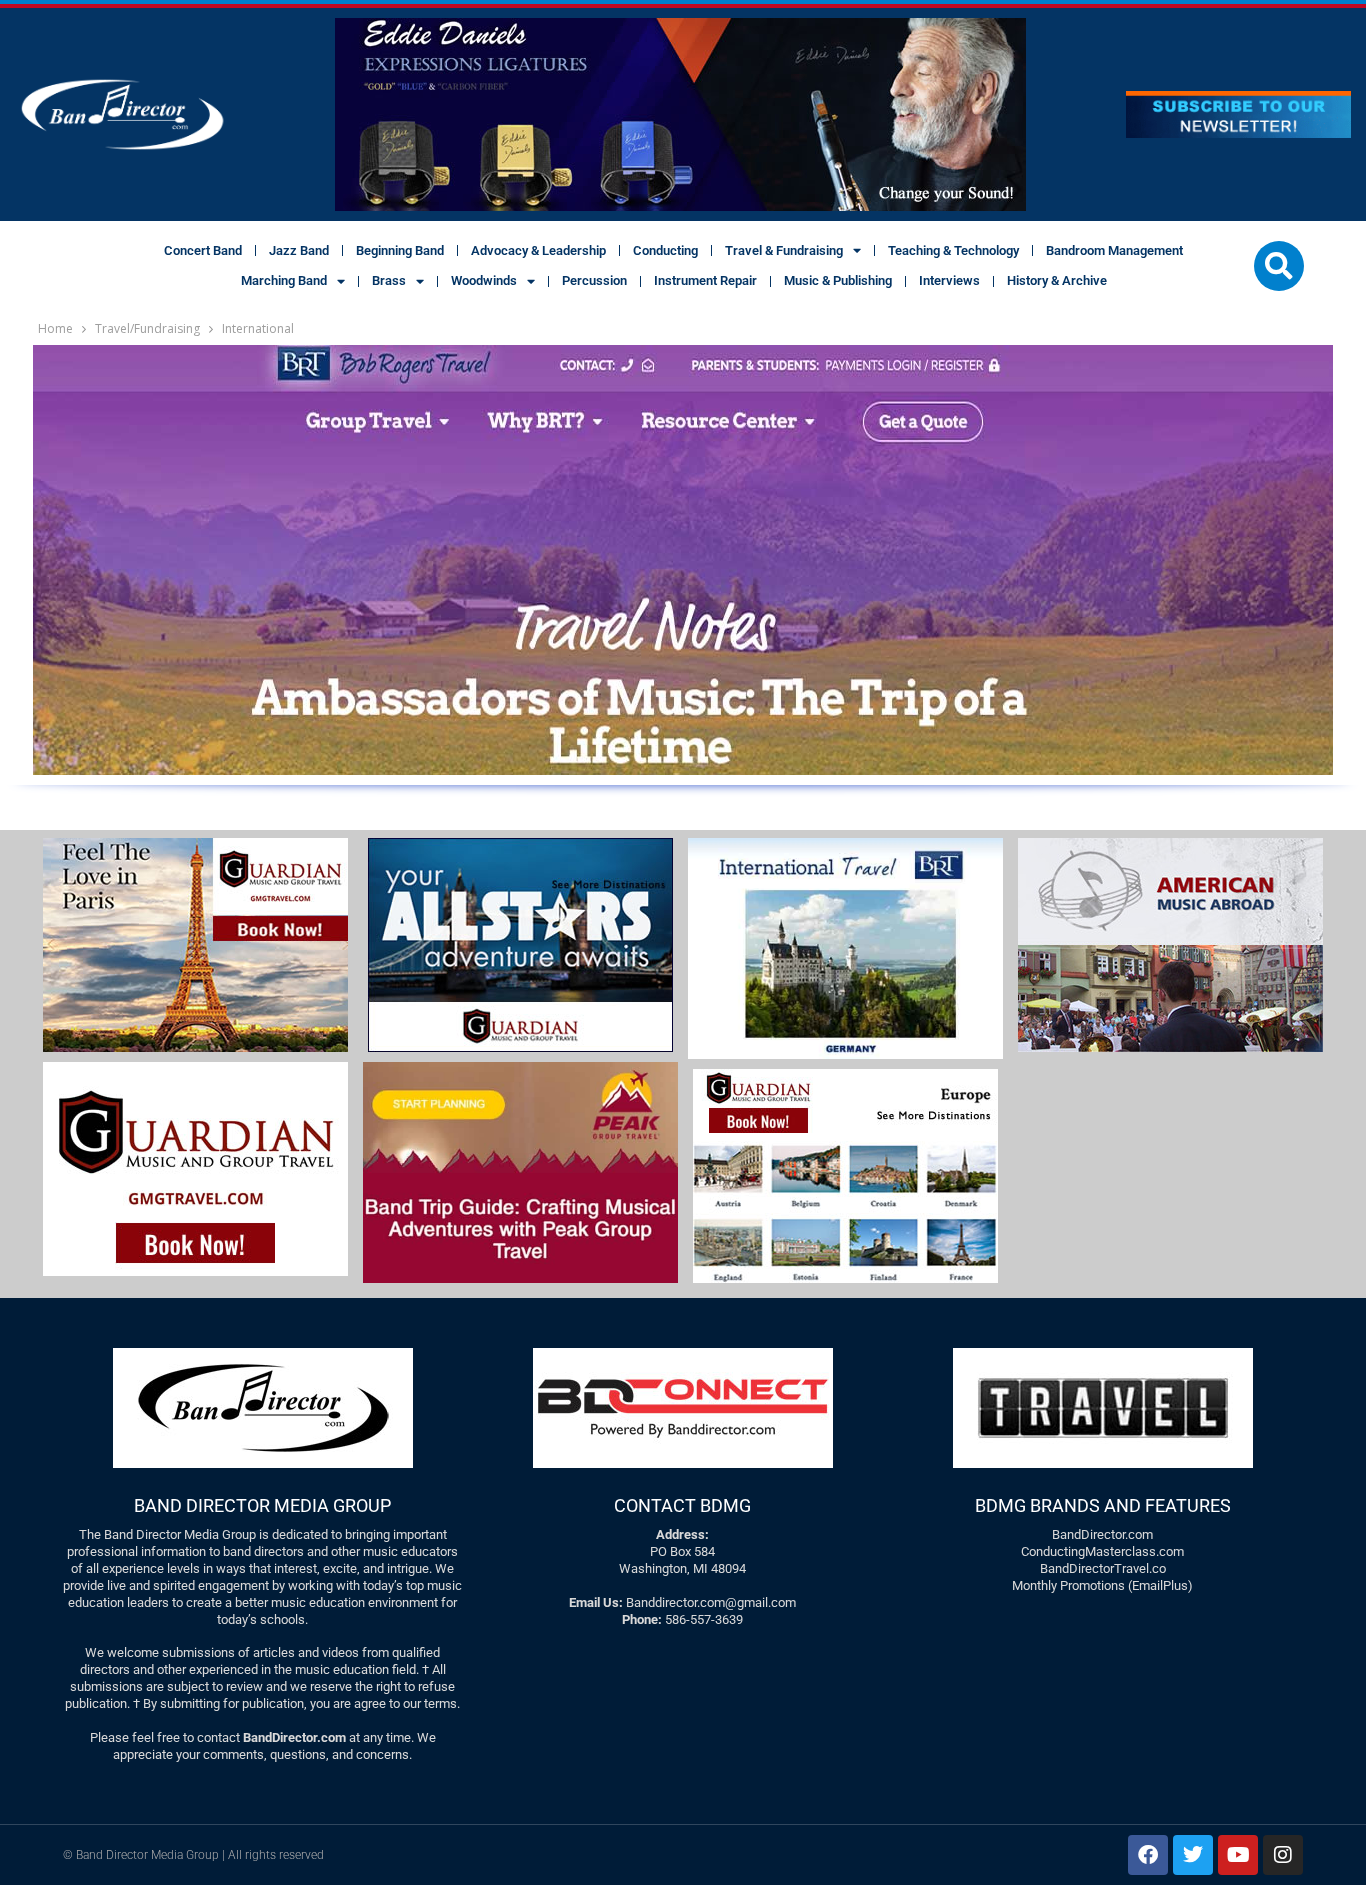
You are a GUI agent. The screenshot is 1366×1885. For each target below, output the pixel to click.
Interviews (949, 280)
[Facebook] (1148, 1855)
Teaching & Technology (953, 250)
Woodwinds (484, 280)
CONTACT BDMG (682, 1505)
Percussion (594, 280)
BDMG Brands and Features (1103, 1505)
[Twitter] (1193, 1855)
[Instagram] (1283, 1855)
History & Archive (1057, 280)
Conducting (665, 250)
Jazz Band (299, 250)
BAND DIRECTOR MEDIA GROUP (262, 1505)
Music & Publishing (838, 280)
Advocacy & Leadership (538, 250)
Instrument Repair (705, 280)
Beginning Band (400, 250)
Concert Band (203, 250)
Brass (389, 280)
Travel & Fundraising (784, 250)
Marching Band (284, 280)
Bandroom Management (1114, 250)
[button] (1279, 266)
